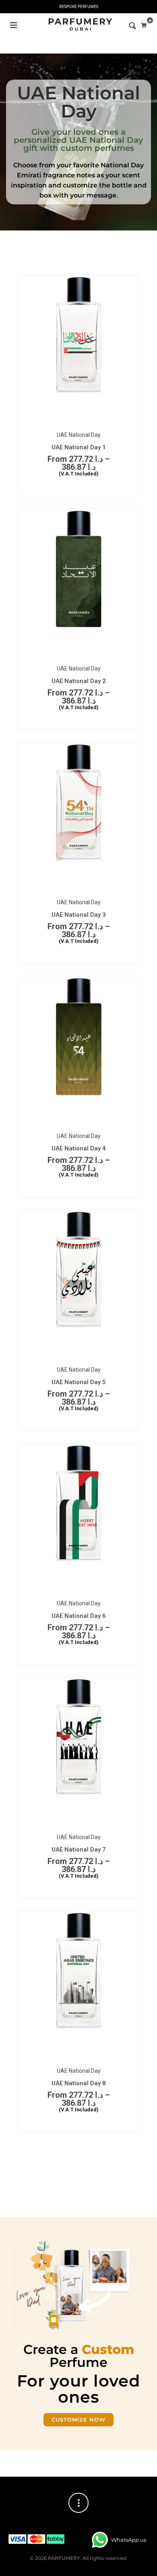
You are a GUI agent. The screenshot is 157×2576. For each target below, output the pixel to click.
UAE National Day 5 (79, 1382)
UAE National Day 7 (79, 1850)
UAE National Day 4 (79, 1148)
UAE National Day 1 (79, 447)
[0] (144, 25)
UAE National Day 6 (79, 1616)
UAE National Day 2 (79, 681)
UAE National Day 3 (79, 915)
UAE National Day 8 (79, 2083)
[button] (14, 25)
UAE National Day (79, 435)
